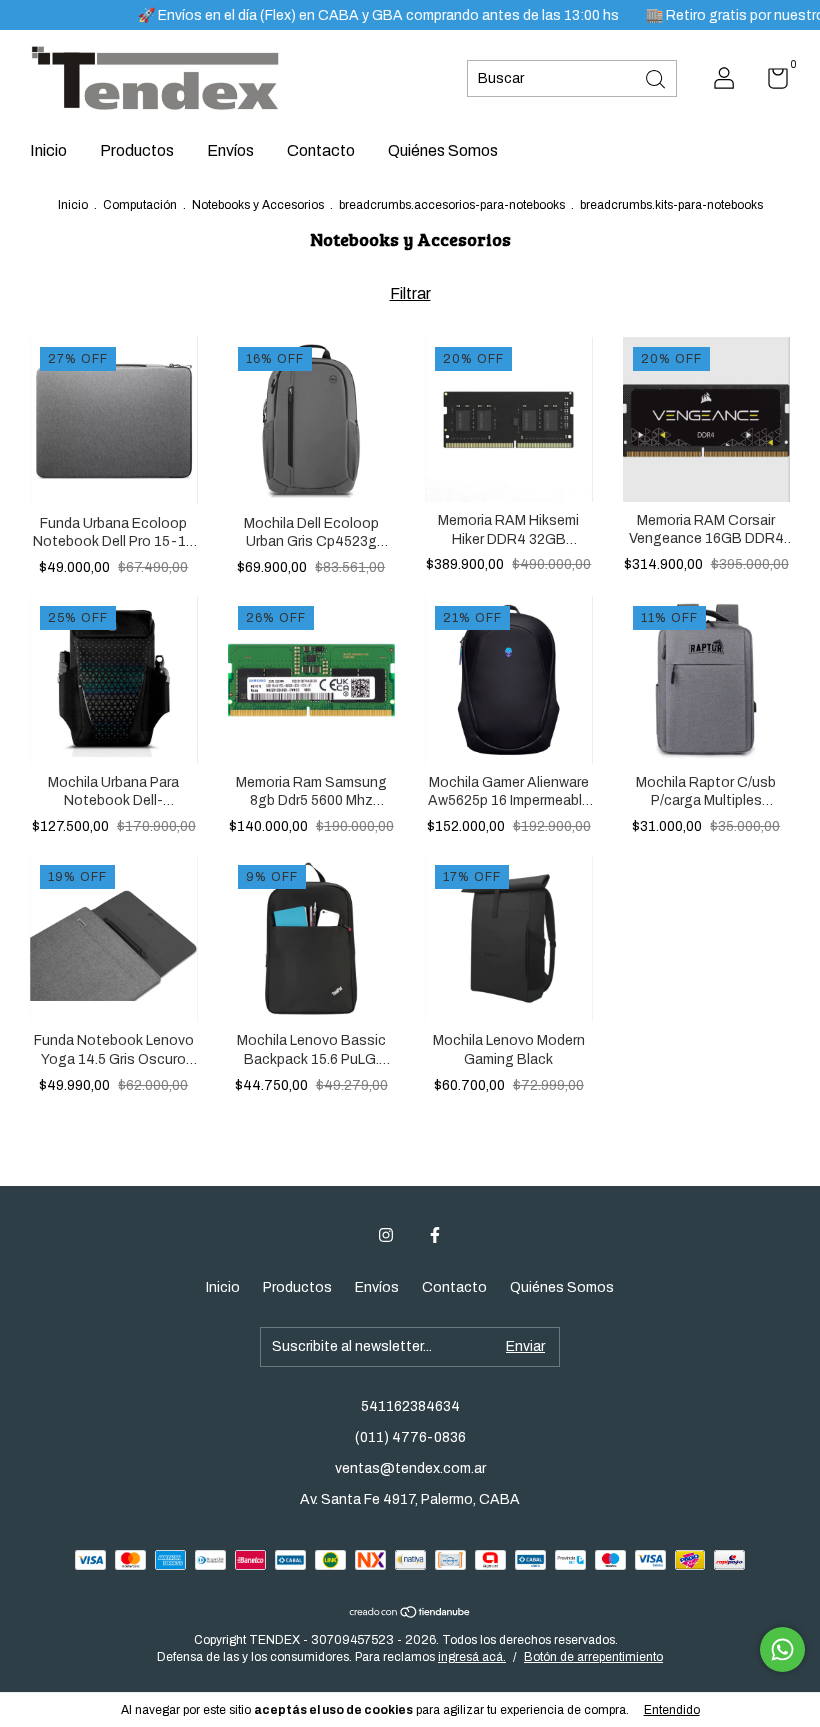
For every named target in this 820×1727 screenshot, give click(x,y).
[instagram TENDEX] (386, 1235)
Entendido (672, 1710)
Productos (137, 150)
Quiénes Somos (443, 150)
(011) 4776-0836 (410, 1437)
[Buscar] (657, 77)
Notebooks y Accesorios (258, 205)
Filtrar (410, 293)
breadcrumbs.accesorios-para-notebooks (452, 205)
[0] (770, 82)
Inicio (48, 150)
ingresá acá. (472, 1657)
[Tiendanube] (410, 1613)
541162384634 (410, 1406)
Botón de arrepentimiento (593, 1657)
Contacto (321, 150)
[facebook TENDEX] (435, 1235)
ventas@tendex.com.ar (410, 1468)
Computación (140, 205)
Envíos (230, 150)
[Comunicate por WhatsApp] (782, 1649)
